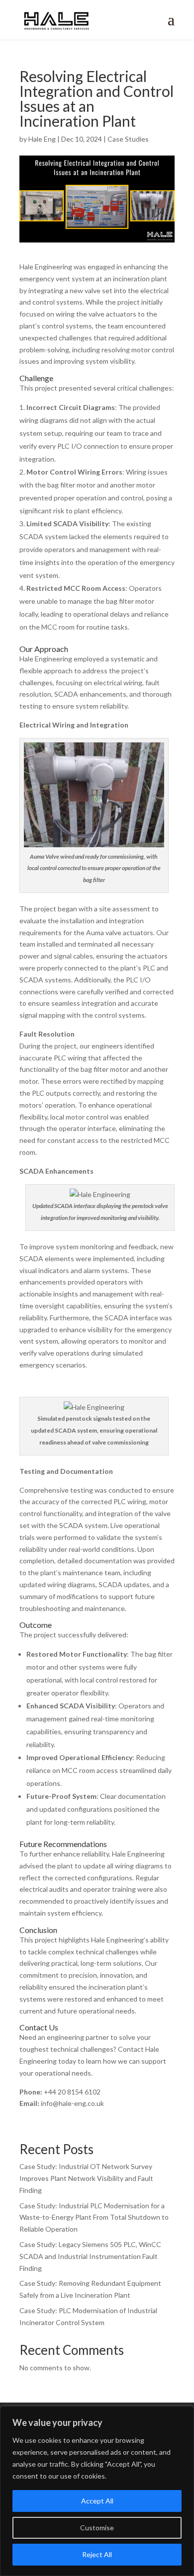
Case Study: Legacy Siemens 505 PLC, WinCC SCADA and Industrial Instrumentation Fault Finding (90, 2256)
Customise (97, 2528)
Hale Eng (42, 139)
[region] (97, 2491)
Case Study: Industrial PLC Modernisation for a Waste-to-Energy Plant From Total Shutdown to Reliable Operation (94, 2217)
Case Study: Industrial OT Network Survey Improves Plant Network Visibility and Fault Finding (86, 2178)
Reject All (97, 2554)
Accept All (97, 2501)
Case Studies (128, 139)
